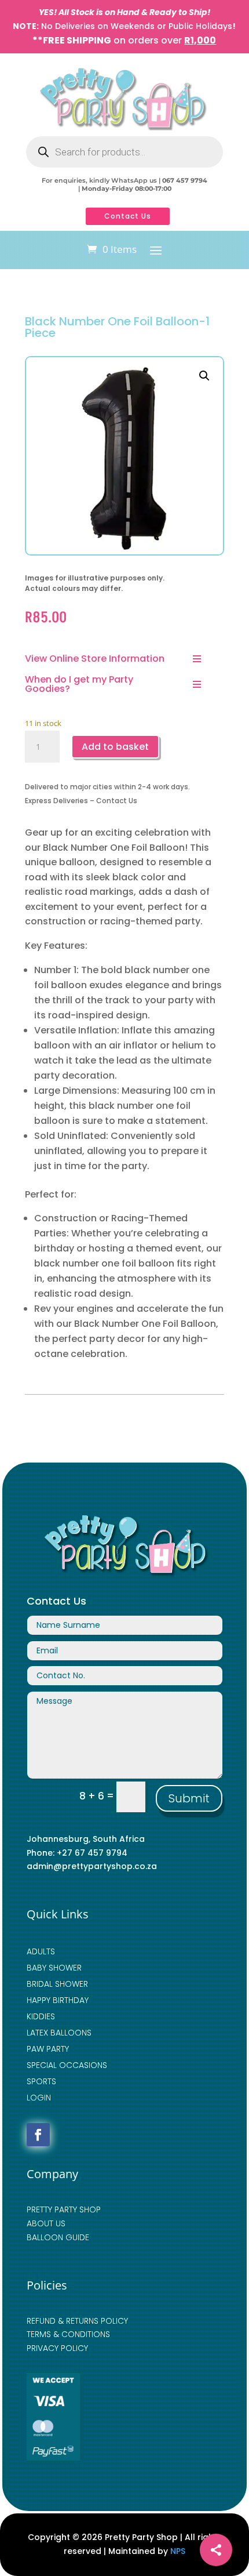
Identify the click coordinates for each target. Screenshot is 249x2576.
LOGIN (39, 2098)
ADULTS (41, 1951)
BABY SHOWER (54, 1968)
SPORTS (41, 2081)
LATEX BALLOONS (59, 2033)
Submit (189, 1798)
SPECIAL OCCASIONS (67, 2065)
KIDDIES (41, 2016)
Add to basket (115, 747)
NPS (178, 2551)
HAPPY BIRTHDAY (58, 2000)
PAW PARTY (48, 2049)
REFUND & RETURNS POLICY (77, 2321)
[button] (204, 376)
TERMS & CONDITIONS (68, 2334)
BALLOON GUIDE (58, 2237)
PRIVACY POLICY (57, 2348)
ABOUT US (46, 2223)
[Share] (216, 2550)
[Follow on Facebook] (38, 2135)
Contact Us (128, 216)
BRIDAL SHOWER (57, 1984)
